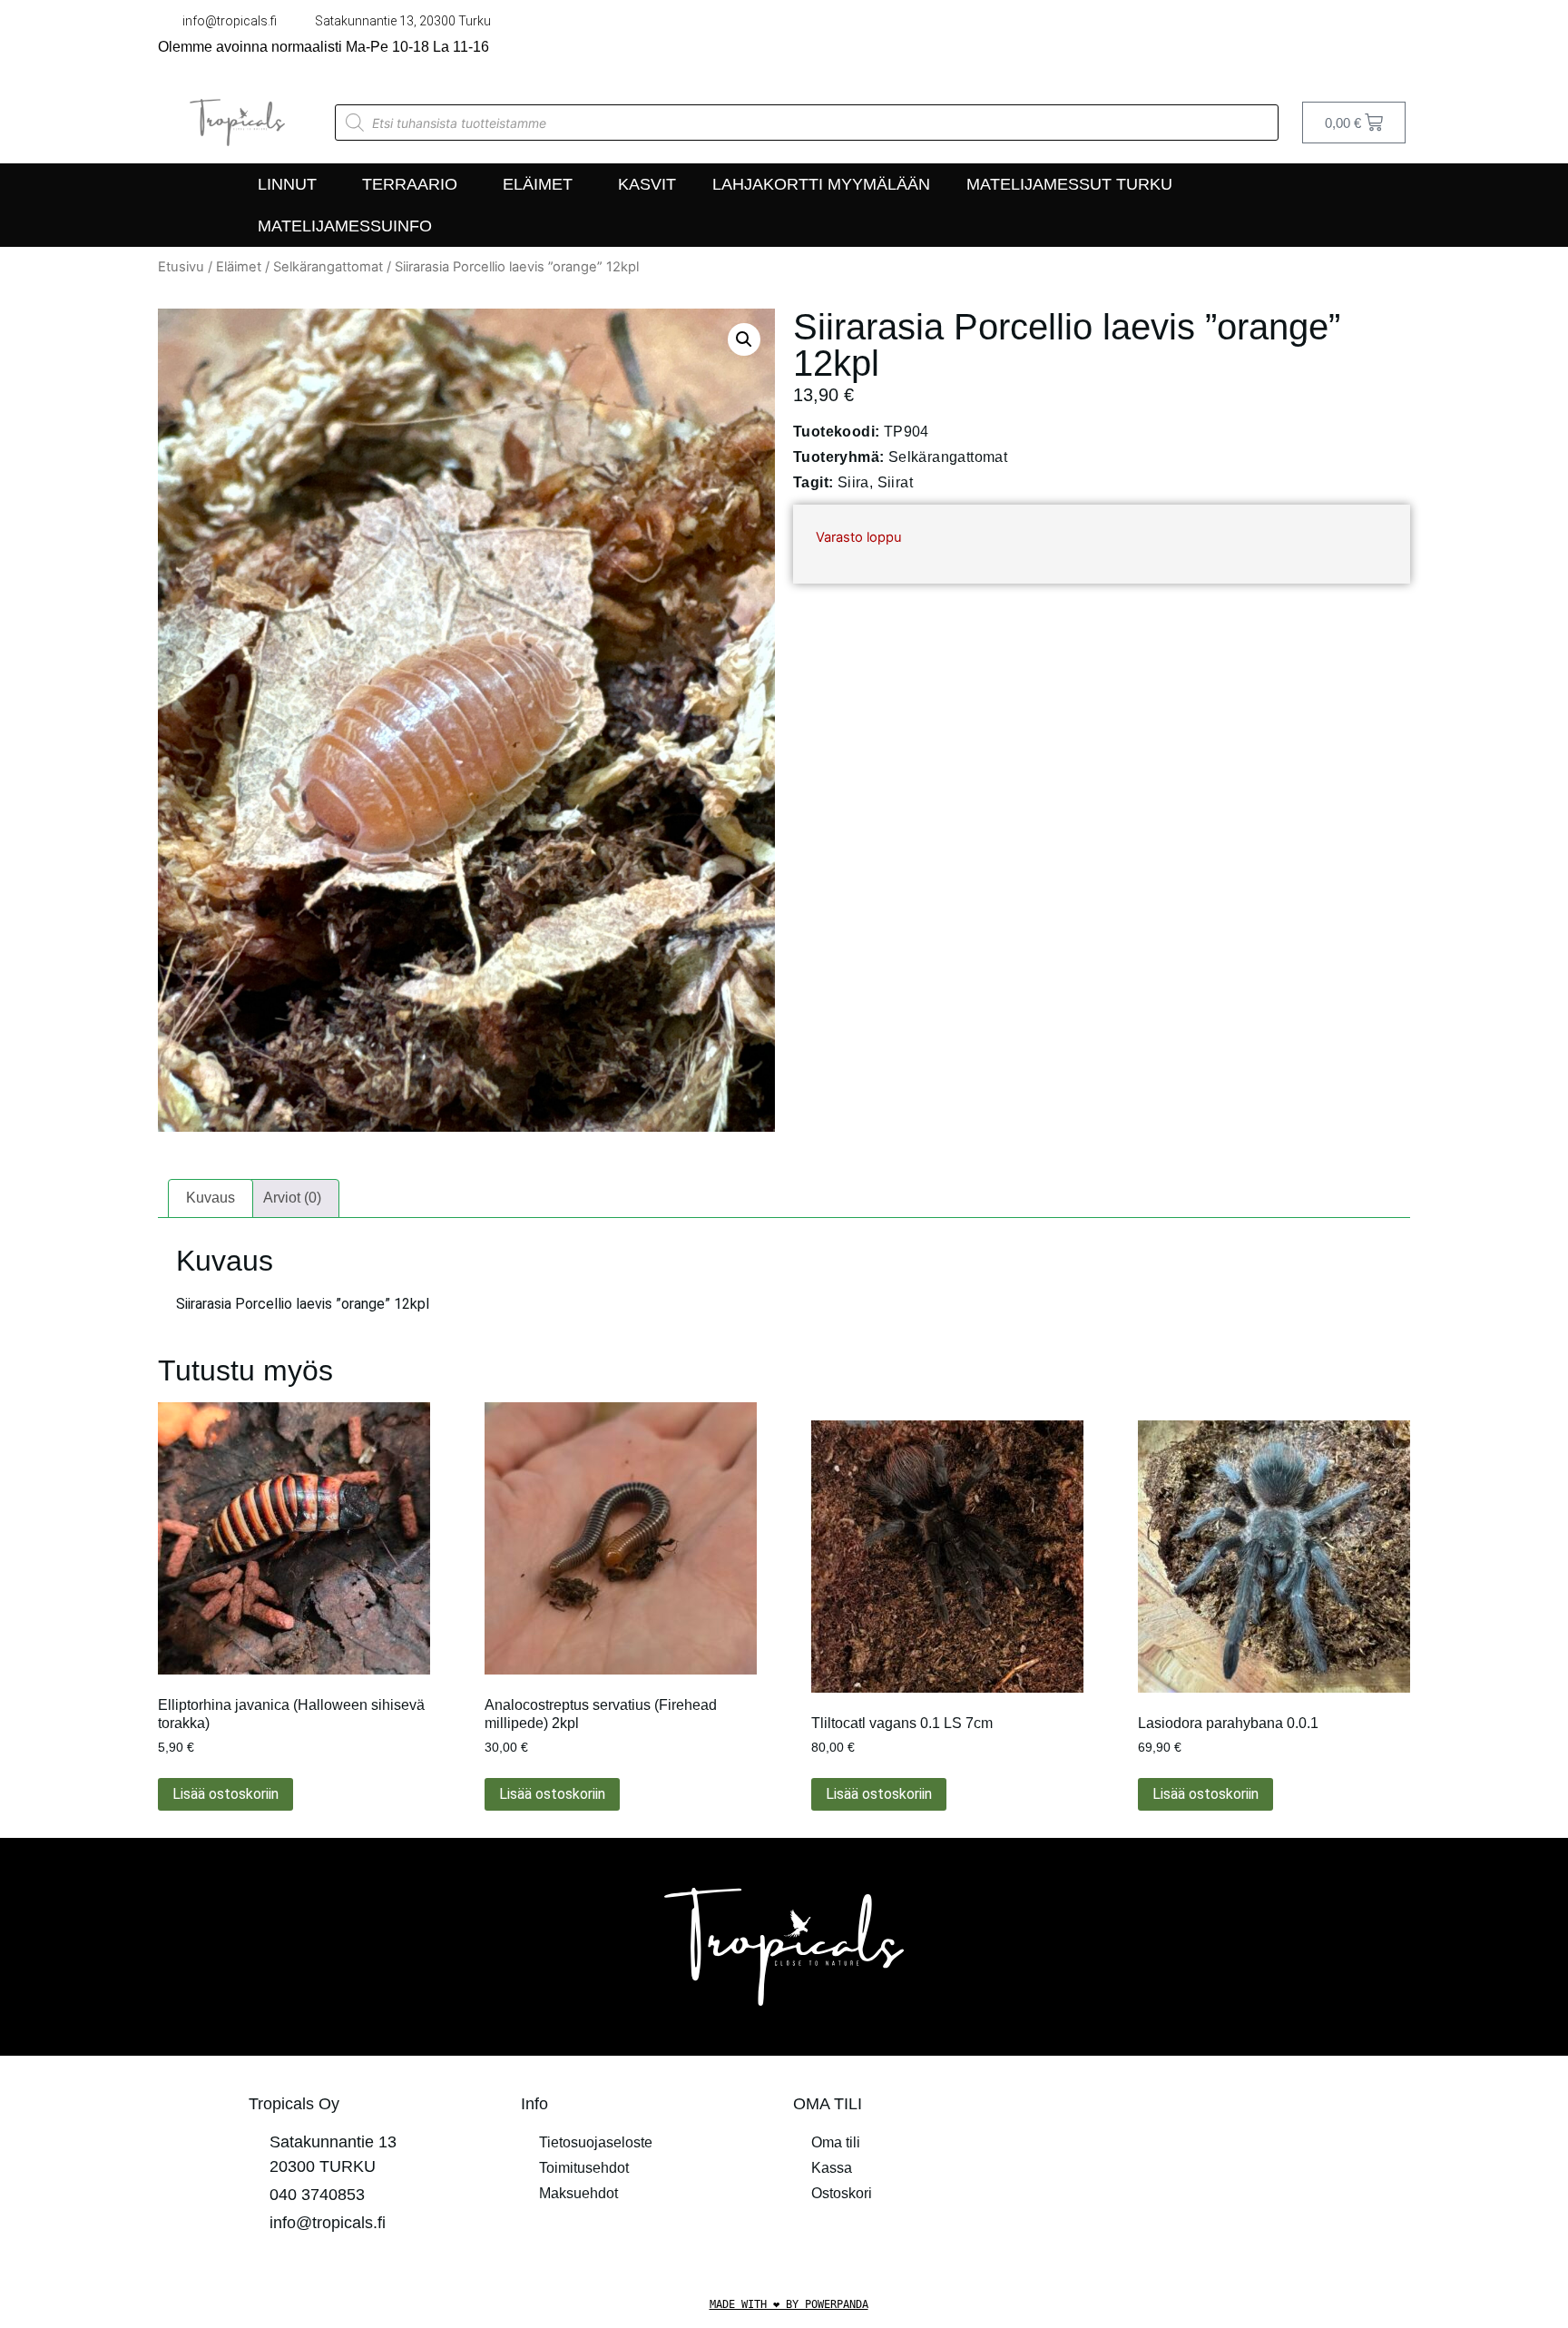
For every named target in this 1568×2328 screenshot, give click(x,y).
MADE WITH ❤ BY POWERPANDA (789, 2304)
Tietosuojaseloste (596, 2142)
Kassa (832, 2168)
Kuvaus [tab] (211, 1198)
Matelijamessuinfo (345, 226)
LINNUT (287, 184)
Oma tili (836, 2142)
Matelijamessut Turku (1069, 184)
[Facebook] (1363, 41)
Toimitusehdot (584, 2168)
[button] (744, 339)
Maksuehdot (578, 2193)
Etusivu (181, 267)
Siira (853, 482)
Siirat (895, 482)
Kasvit (647, 184)
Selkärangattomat (328, 267)
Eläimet (538, 184)
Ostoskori (842, 2193)
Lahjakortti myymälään (821, 184)
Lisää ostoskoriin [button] (225, 1794)
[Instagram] (1401, 41)
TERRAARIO (410, 184)
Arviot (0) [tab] (292, 1198)
